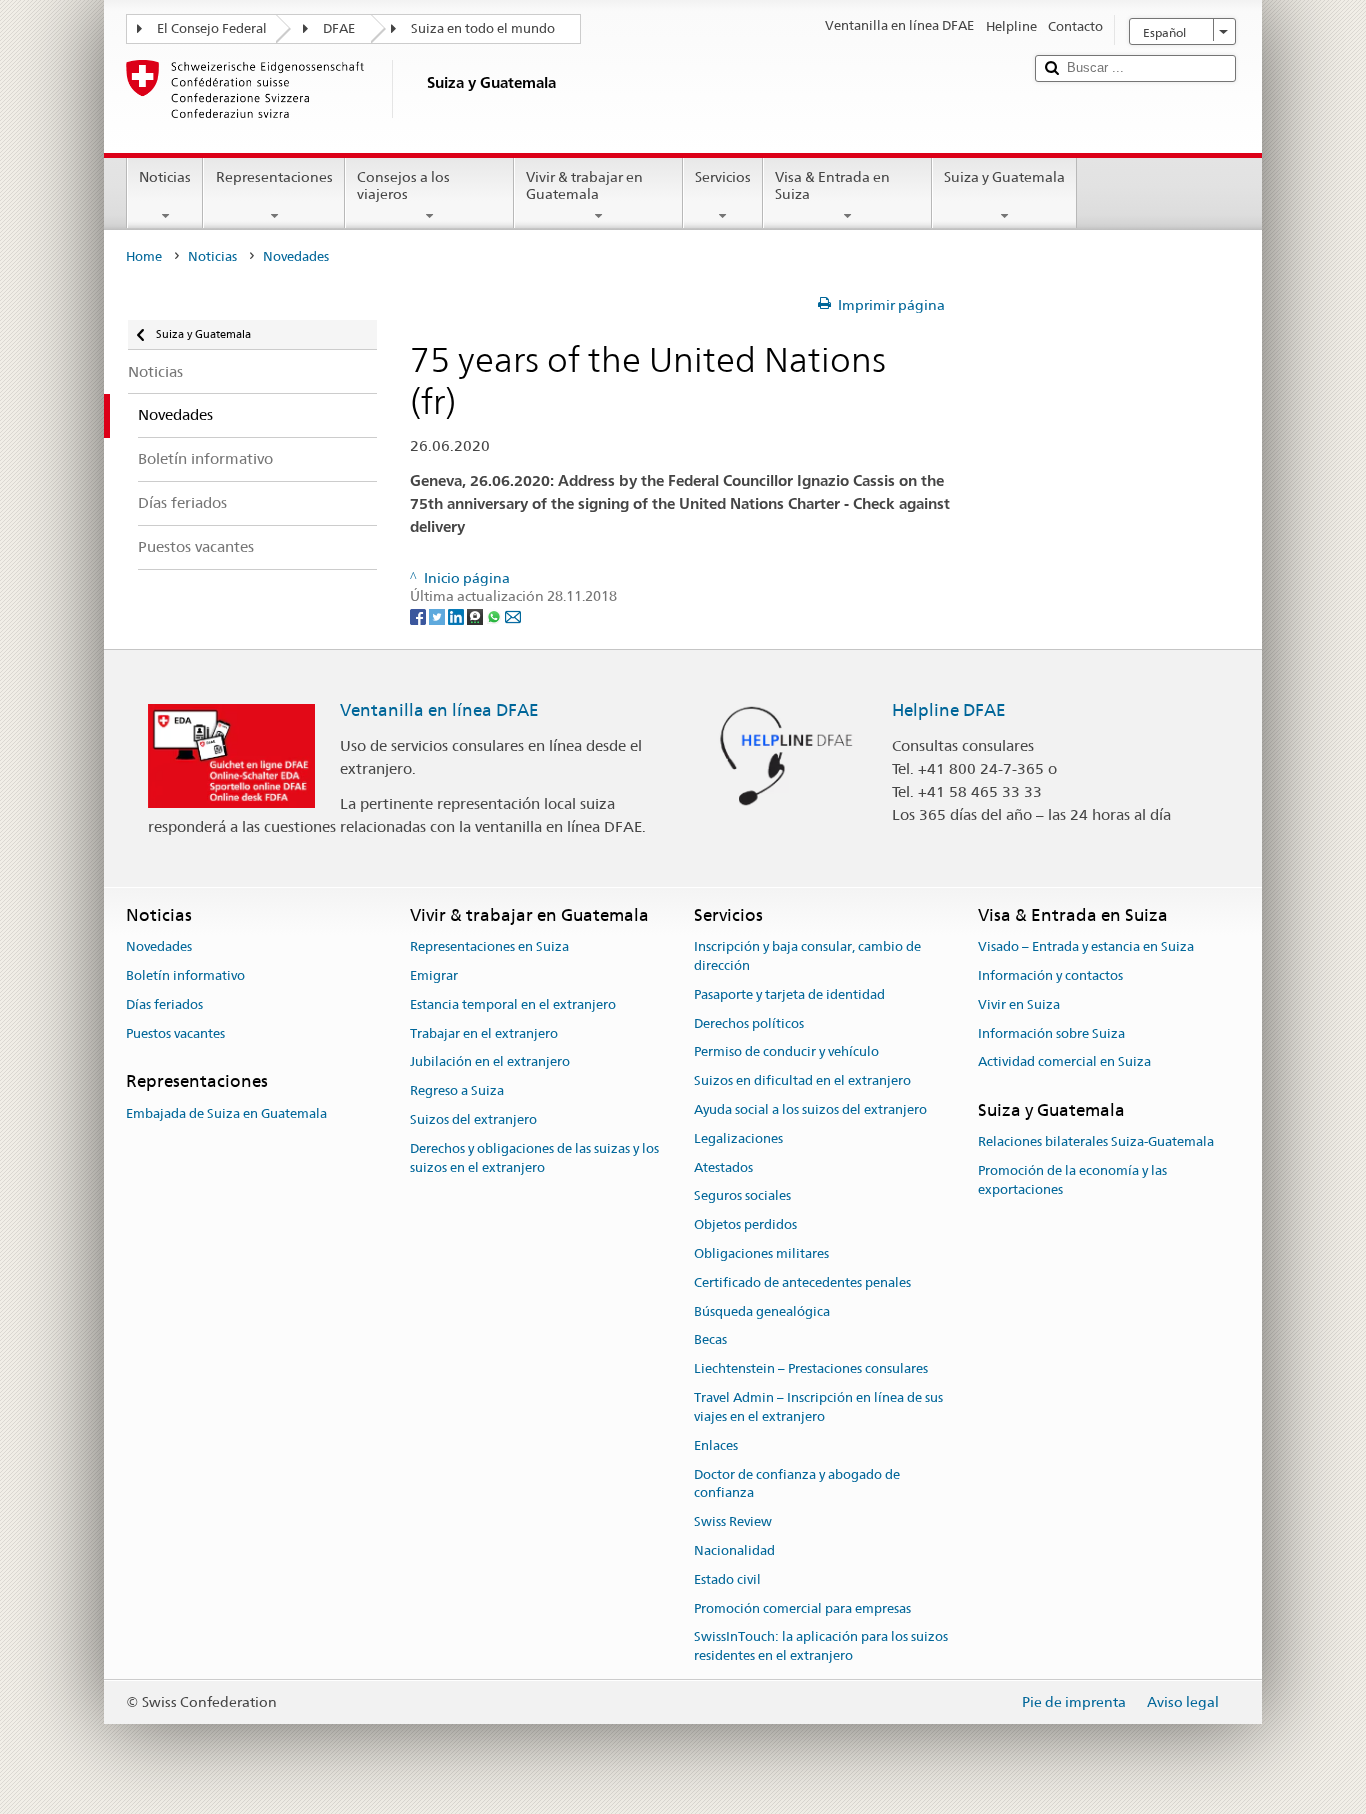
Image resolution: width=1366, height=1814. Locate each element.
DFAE (339, 28)
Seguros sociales (742, 1196)
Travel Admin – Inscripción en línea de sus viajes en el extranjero (818, 1407)
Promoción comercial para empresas (802, 1608)
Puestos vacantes (175, 1033)
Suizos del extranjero (473, 1119)
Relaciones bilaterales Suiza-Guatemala (1096, 1142)
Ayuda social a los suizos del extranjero (810, 1109)
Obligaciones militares (761, 1253)
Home (144, 256)
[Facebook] (419, 615)
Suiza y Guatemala (1004, 177)
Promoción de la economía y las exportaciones (1072, 1180)
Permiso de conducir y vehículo (786, 1052)
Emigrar (434, 975)
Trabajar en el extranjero (484, 1033)
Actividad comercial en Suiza (1064, 1062)
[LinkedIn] (457, 615)
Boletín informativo (185, 975)
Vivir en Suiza (1019, 1004)
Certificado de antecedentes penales (802, 1282)
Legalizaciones (738, 1138)
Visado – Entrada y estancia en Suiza (1086, 946)
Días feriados (164, 1004)
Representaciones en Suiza (489, 946)
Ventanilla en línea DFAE (439, 710)
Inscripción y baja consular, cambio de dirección (807, 956)
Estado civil (727, 1579)
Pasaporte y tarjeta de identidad (789, 994)
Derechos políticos (749, 1023)
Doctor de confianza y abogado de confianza (797, 1484)
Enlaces (716, 1445)
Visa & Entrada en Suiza (832, 185)
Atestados (723, 1167)
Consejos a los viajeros (403, 185)
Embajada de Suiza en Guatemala (226, 1113)
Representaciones (274, 177)
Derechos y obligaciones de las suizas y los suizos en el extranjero (534, 1158)
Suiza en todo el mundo (483, 28)
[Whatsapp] (495, 615)
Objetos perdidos (745, 1224)
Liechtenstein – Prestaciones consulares (811, 1369)
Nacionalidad (734, 1550)
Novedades (159, 946)
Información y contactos (1050, 975)
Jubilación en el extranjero (490, 1062)
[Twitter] (438, 615)
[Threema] (476, 615)
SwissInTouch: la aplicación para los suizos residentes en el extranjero (821, 1647)
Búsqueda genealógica (762, 1311)
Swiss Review (733, 1521)
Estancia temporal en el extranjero (513, 1004)
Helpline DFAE (949, 710)
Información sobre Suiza (1051, 1033)
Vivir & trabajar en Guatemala (584, 185)
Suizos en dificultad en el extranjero (802, 1080)
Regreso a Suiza (457, 1090)
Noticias (165, 177)
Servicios (723, 177)
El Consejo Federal (212, 28)
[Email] (513, 615)
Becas (710, 1340)
